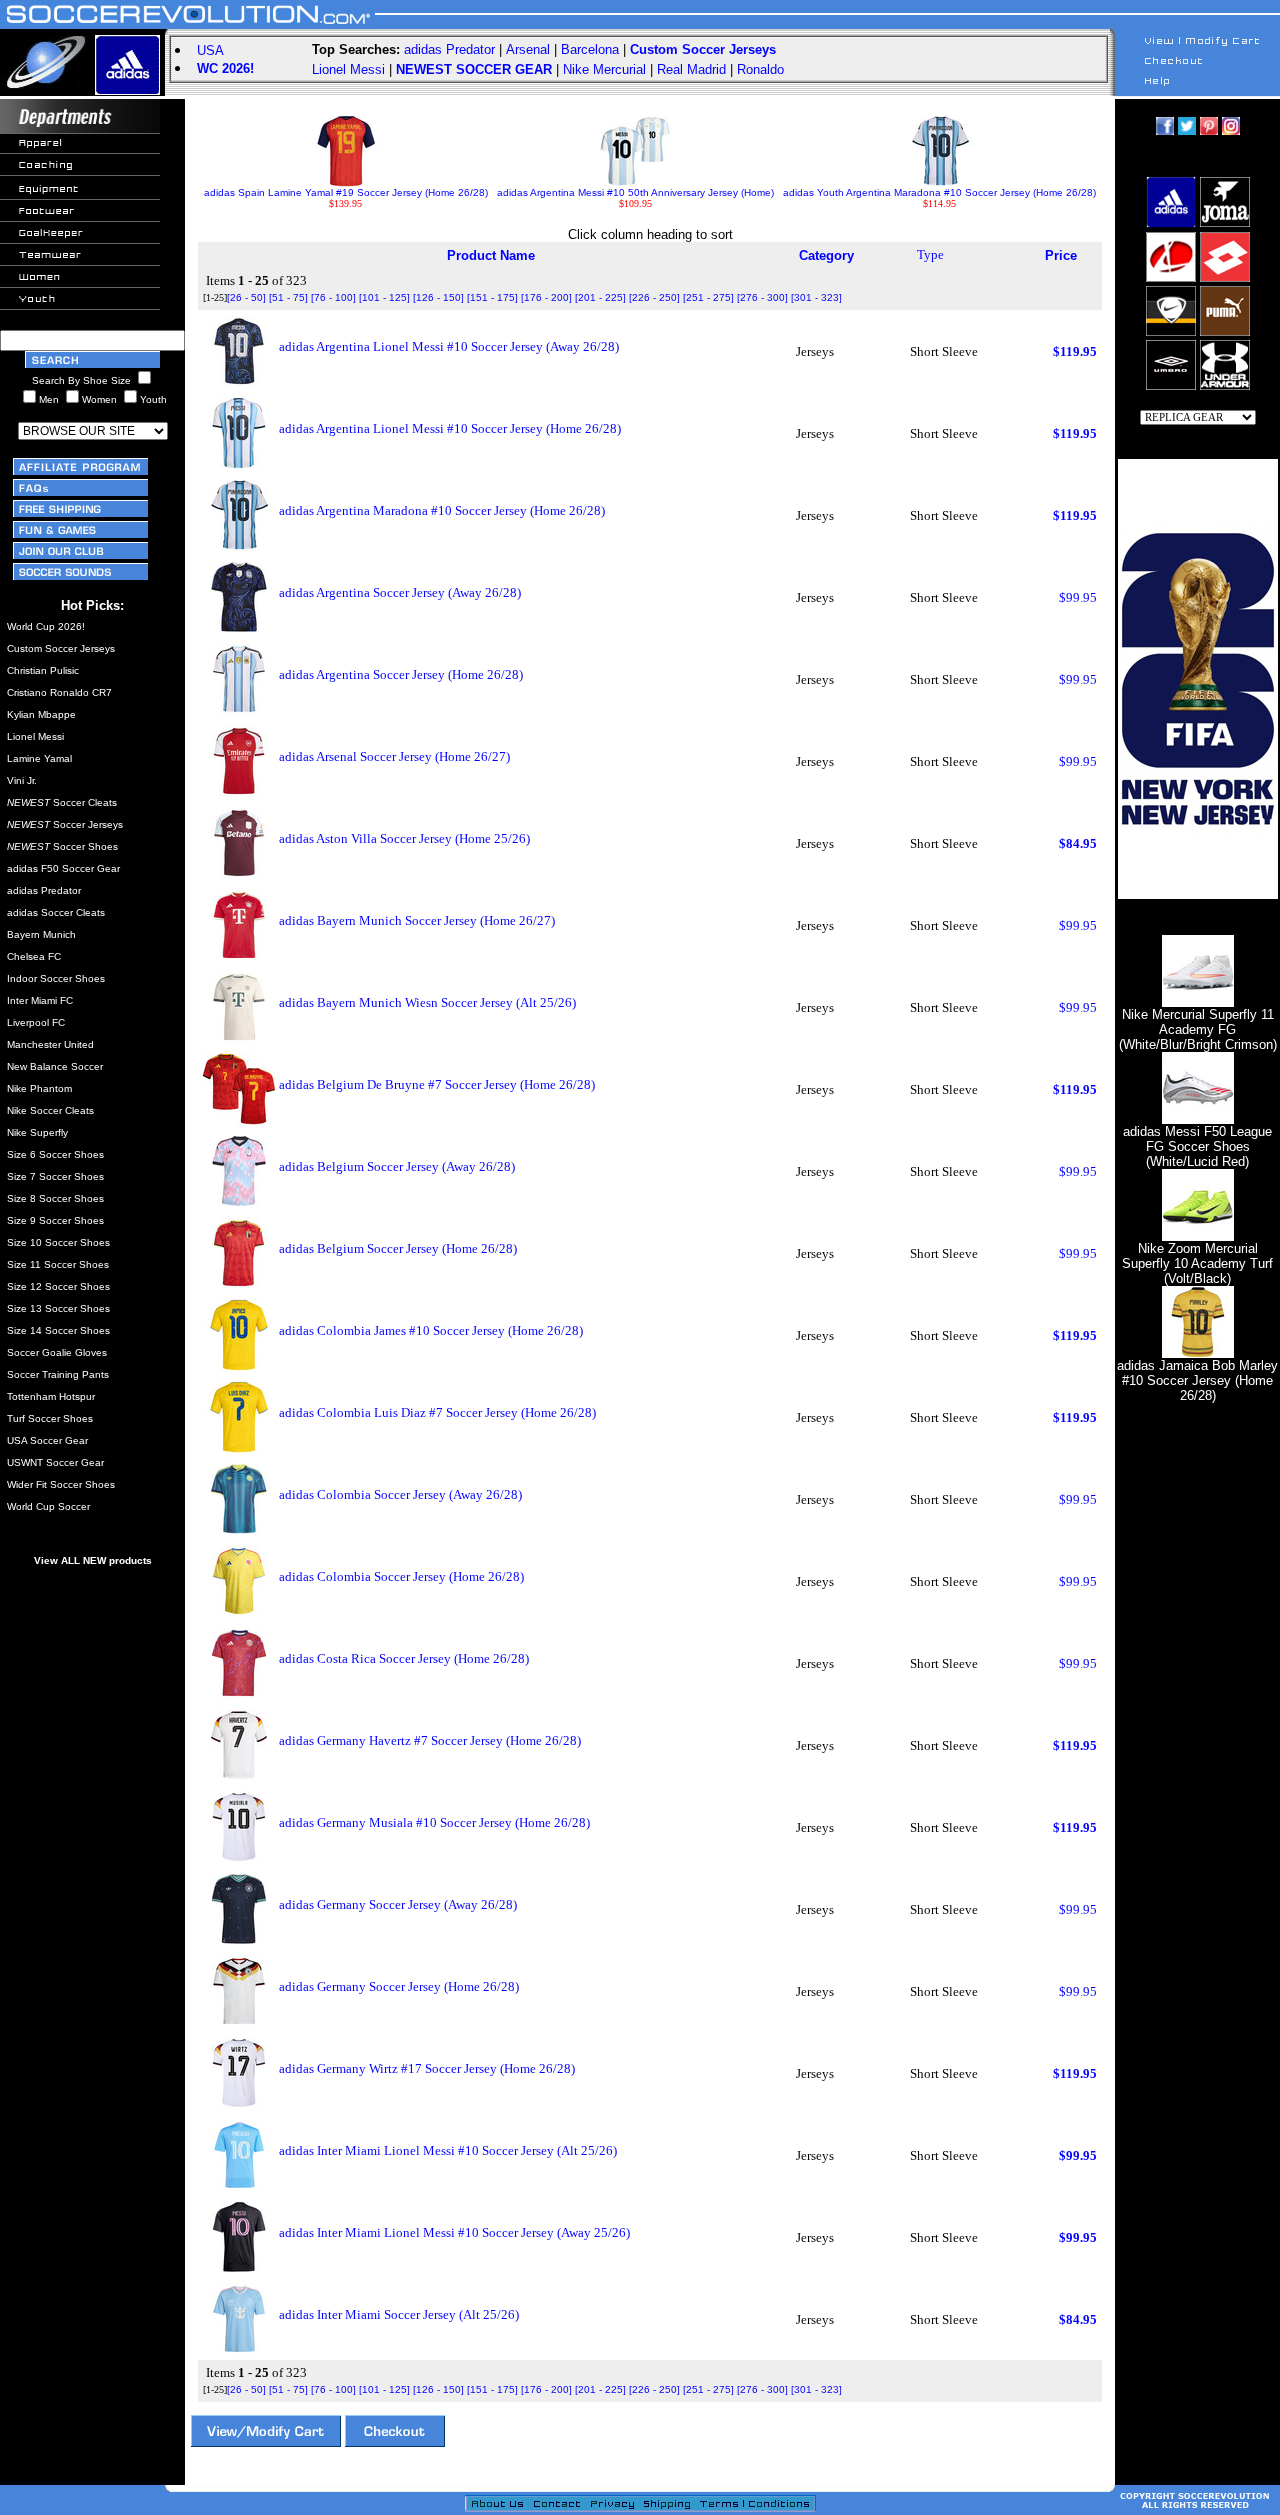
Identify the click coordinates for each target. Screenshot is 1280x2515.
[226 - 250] (654, 297)
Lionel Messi (348, 69)
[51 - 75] (288, 297)
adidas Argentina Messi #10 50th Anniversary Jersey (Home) (635, 192)
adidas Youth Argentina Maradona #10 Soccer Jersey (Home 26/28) (939, 192)
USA (210, 50)
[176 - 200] (546, 297)
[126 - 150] (438, 297)
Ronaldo (760, 69)
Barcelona (590, 49)
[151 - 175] (492, 297)
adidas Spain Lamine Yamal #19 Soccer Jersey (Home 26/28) (346, 192)
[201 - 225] (600, 297)
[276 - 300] (762, 297)
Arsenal (528, 49)
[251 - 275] (708, 297)
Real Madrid (691, 69)
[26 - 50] (246, 297)
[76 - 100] (333, 297)
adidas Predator (449, 49)
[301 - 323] (816, 297)
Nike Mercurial (604, 69)
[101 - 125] (384, 297)
